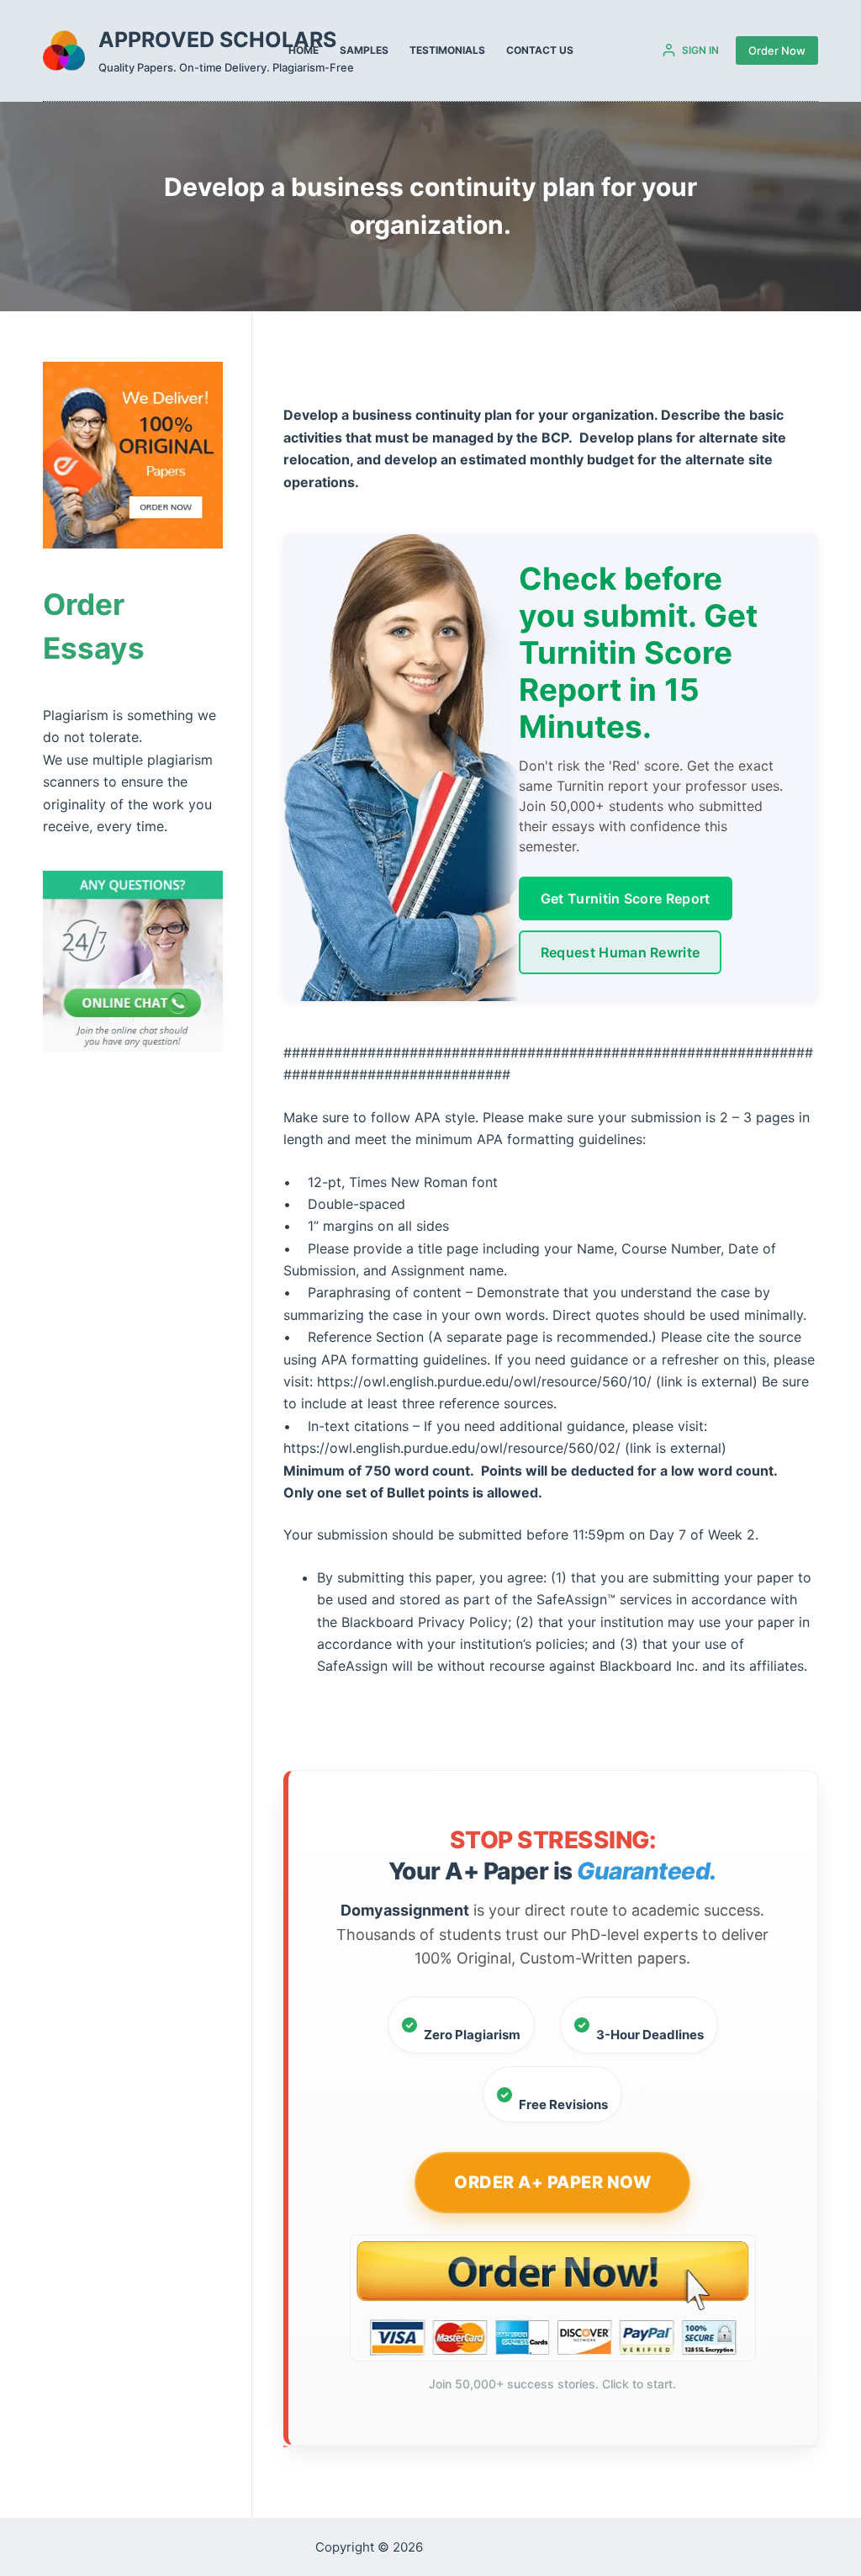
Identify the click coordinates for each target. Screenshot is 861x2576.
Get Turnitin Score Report (626, 898)
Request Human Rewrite (621, 952)
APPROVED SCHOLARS (217, 40)
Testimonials (447, 50)
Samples (364, 50)
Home (304, 50)
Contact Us (540, 50)
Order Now (777, 50)
